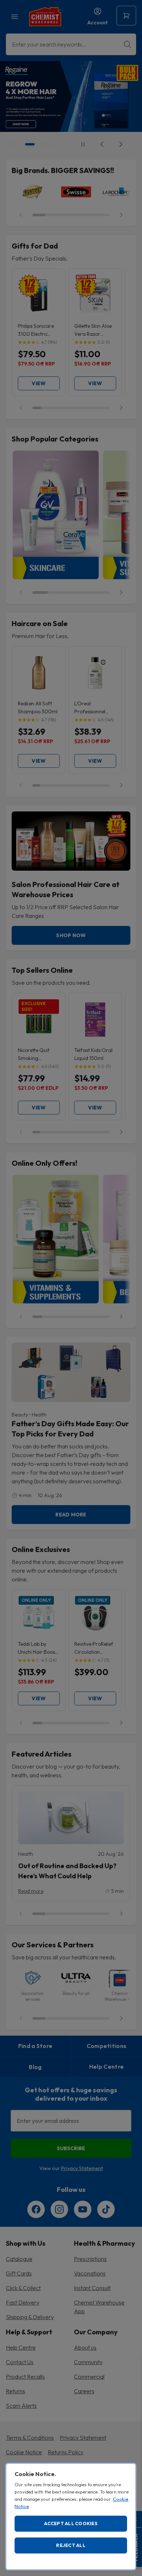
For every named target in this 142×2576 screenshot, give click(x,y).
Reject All (71, 2545)
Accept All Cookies (71, 2523)
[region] (71, 2517)
